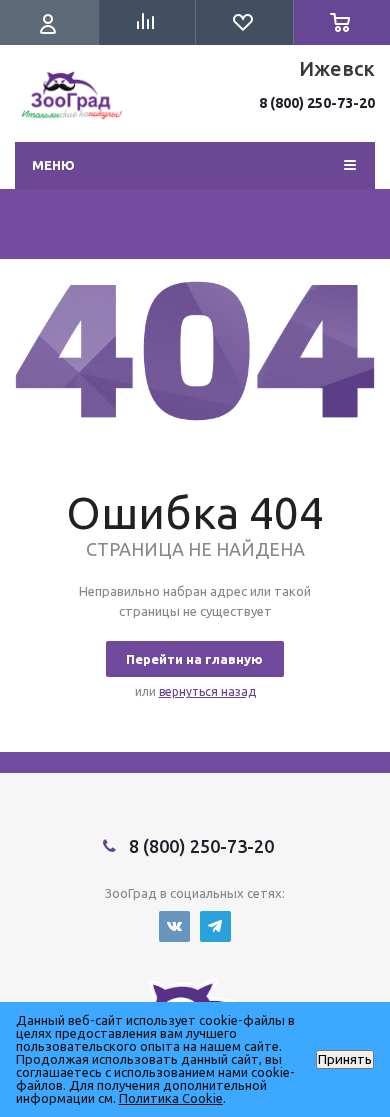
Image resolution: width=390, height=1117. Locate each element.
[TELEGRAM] (215, 926)
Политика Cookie (171, 1098)
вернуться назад (207, 691)
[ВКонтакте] (174, 926)
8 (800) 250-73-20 (317, 103)
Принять (345, 1059)
